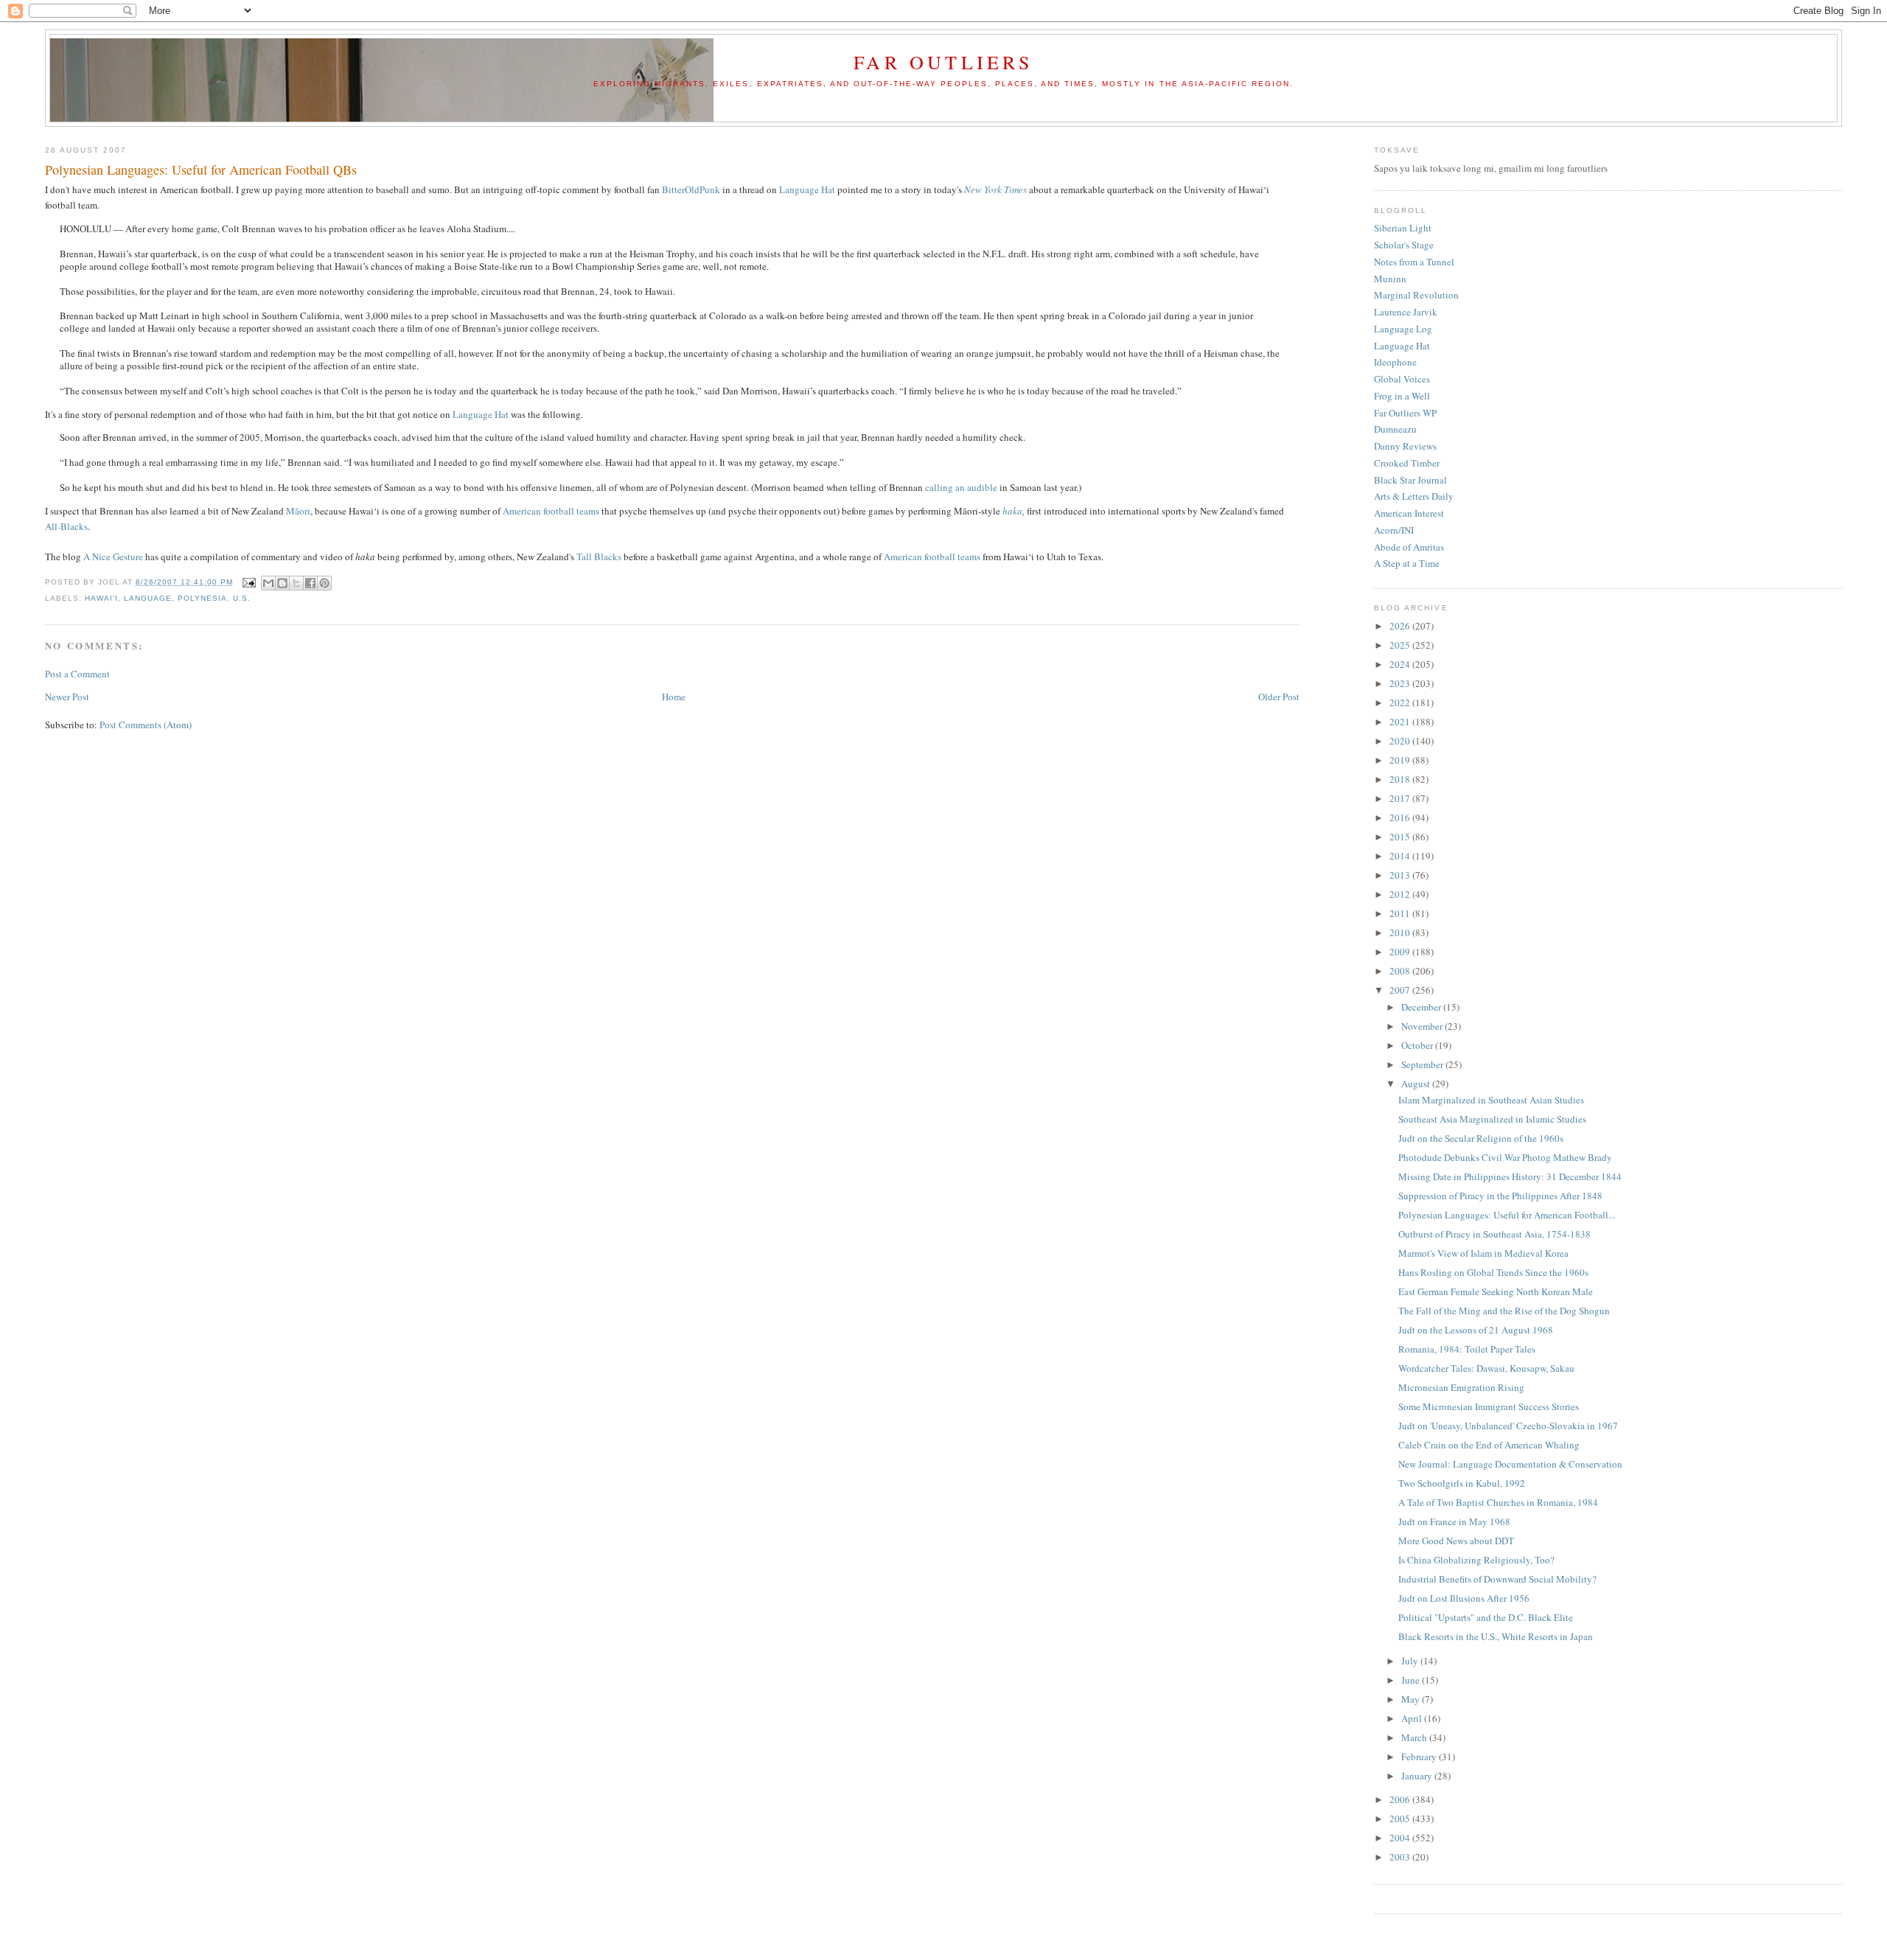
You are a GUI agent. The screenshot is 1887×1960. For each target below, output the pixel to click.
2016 (1401, 817)
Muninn (1390, 279)
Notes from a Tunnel (1414, 262)
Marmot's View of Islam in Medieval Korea (1483, 1253)
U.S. (242, 598)
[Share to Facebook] (310, 583)
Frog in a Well (1402, 396)
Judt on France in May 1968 (1454, 1521)
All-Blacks (66, 526)
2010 (1401, 932)
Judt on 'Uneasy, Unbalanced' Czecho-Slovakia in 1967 (1508, 1426)
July (1411, 1661)
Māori (298, 511)
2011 (1401, 913)
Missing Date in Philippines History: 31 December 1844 (1510, 1176)
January (1418, 1776)
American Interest (1409, 513)
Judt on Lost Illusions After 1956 (1464, 1598)
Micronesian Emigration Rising (1461, 1387)
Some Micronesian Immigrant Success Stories (1489, 1406)
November (1423, 1026)
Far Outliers (943, 62)
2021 (1401, 722)
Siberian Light (1403, 228)
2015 (1401, 837)
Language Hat (807, 189)
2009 (1401, 952)
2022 (1401, 702)
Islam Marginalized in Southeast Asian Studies (1491, 1100)
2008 (1401, 971)
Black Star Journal (1410, 480)
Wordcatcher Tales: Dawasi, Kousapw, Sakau (1486, 1368)
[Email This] (268, 583)
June (1412, 1680)
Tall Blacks (599, 557)
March (1415, 1737)
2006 (1401, 1799)
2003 (1401, 1857)
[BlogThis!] (282, 583)
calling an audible (961, 487)
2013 (1401, 875)
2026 (1401, 626)
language (148, 598)
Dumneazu (1395, 429)
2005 (1401, 1818)
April (1413, 1718)
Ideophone (1395, 362)
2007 (1401, 990)
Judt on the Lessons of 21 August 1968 (1476, 1330)
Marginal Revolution (1416, 295)
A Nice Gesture (113, 557)
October (1418, 1045)
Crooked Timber (1407, 463)
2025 (1401, 645)
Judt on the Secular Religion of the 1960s (1481, 1138)
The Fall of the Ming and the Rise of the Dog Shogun (1504, 1311)
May (1412, 1699)
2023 (1401, 683)
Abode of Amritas (1409, 547)
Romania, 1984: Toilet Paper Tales (1467, 1349)
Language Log (1403, 329)
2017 (1401, 798)
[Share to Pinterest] (324, 583)
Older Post (1279, 697)
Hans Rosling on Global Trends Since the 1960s (1493, 1272)
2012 (1401, 894)
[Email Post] (249, 582)
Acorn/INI (1394, 530)
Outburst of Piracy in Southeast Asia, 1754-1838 (1494, 1234)
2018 (1401, 779)
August (1417, 1084)
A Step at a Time (1407, 563)
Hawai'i (101, 598)
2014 (1401, 856)
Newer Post (67, 697)
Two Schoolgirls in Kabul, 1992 (1462, 1483)
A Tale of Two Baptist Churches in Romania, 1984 (1498, 1502)
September (1423, 1064)
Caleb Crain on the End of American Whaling (1489, 1445)
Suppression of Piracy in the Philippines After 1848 (1500, 1196)
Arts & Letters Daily (1414, 496)
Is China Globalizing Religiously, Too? (1476, 1560)
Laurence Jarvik (1406, 312)
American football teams (551, 511)
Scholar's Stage (1404, 245)
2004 (1401, 1838)
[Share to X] (296, 583)
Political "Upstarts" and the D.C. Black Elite (1486, 1617)
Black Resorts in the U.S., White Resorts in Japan (1496, 1636)
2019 (1401, 760)
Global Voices (1402, 379)
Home (674, 697)
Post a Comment (77, 674)
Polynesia (202, 598)
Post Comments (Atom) (146, 725)
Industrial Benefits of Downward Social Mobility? (1497, 1579)
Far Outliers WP (1405, 413)
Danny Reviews (1405, 446)
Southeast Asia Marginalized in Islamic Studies (1492, 1119)
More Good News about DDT (1456, 1541)
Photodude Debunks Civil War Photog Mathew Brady (1505, 1157)
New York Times (995, 189)
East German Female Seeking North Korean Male (1496, 1291)
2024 (1401, 664)
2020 (1401, 741)
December (1422, 1007)
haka (1012, 511)
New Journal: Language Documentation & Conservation (1510, 1464)
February (1420, 1757)
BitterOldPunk (691, 189)
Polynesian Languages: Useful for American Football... (1507, 1215)
